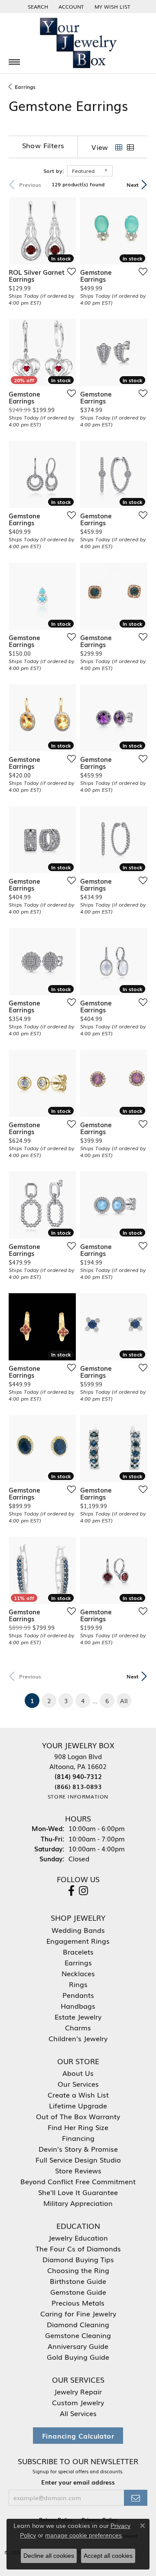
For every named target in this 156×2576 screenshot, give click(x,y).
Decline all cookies (49, 2556)
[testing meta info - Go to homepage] (78, 43)
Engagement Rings (78, 1941)
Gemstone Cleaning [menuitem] (78, 2335)
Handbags (78, 2006)
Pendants (78, 1995)
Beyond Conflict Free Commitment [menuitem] (78, 2181)
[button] (37, 7)
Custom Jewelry (78, 2402)
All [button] (124, 1701)
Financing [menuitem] (78, 2138)
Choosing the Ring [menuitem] (78, 2270)
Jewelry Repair (78, 2391)
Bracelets (78, 1952)
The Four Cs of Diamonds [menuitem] (78, 2248)
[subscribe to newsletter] (136, 2498)
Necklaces (78, 1973)
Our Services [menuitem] (78, 2084)
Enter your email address (78, 2482)
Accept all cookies (108, 2556)
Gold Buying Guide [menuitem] (78, 2357)
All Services (78, 2413)
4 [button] (83, 1701)
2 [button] (49, 1701)
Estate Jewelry (78, 2017)
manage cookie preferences (83, 2535)
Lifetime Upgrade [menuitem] (78, 2105)
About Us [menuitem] (78, 2073)
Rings (78, 1984)
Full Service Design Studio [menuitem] (78, 2160)
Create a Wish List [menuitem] (78, 2095)
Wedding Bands (78, 1930)
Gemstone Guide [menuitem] (78, 2292)
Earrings (25, 87)
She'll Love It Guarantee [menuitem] (78, 2192)
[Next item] (138, 231)
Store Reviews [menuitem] (78, 2170)
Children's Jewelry (78, 2038)
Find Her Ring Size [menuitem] (78, 2127)
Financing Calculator (78, 2436)
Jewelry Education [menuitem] (78, 2238)
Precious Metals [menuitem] (78, 2303)
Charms (78, 2027)
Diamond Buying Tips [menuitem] (78, 2259)
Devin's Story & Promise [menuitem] (78, 2149)
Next (133, 185)
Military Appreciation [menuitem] (78, 2203)
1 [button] (35, 1700)
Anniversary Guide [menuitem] (78, 2346)
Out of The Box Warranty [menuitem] (78, 2116)
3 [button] (66, 1701)
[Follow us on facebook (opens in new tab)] (71, 1891)
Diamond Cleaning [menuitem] (78, 2324)
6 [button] (107, 1701)
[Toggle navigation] (14, 62)
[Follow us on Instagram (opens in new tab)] (83, 1891)
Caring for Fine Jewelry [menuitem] (78, 2313)
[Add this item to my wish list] (69, 271)
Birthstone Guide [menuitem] (78, 2281)
